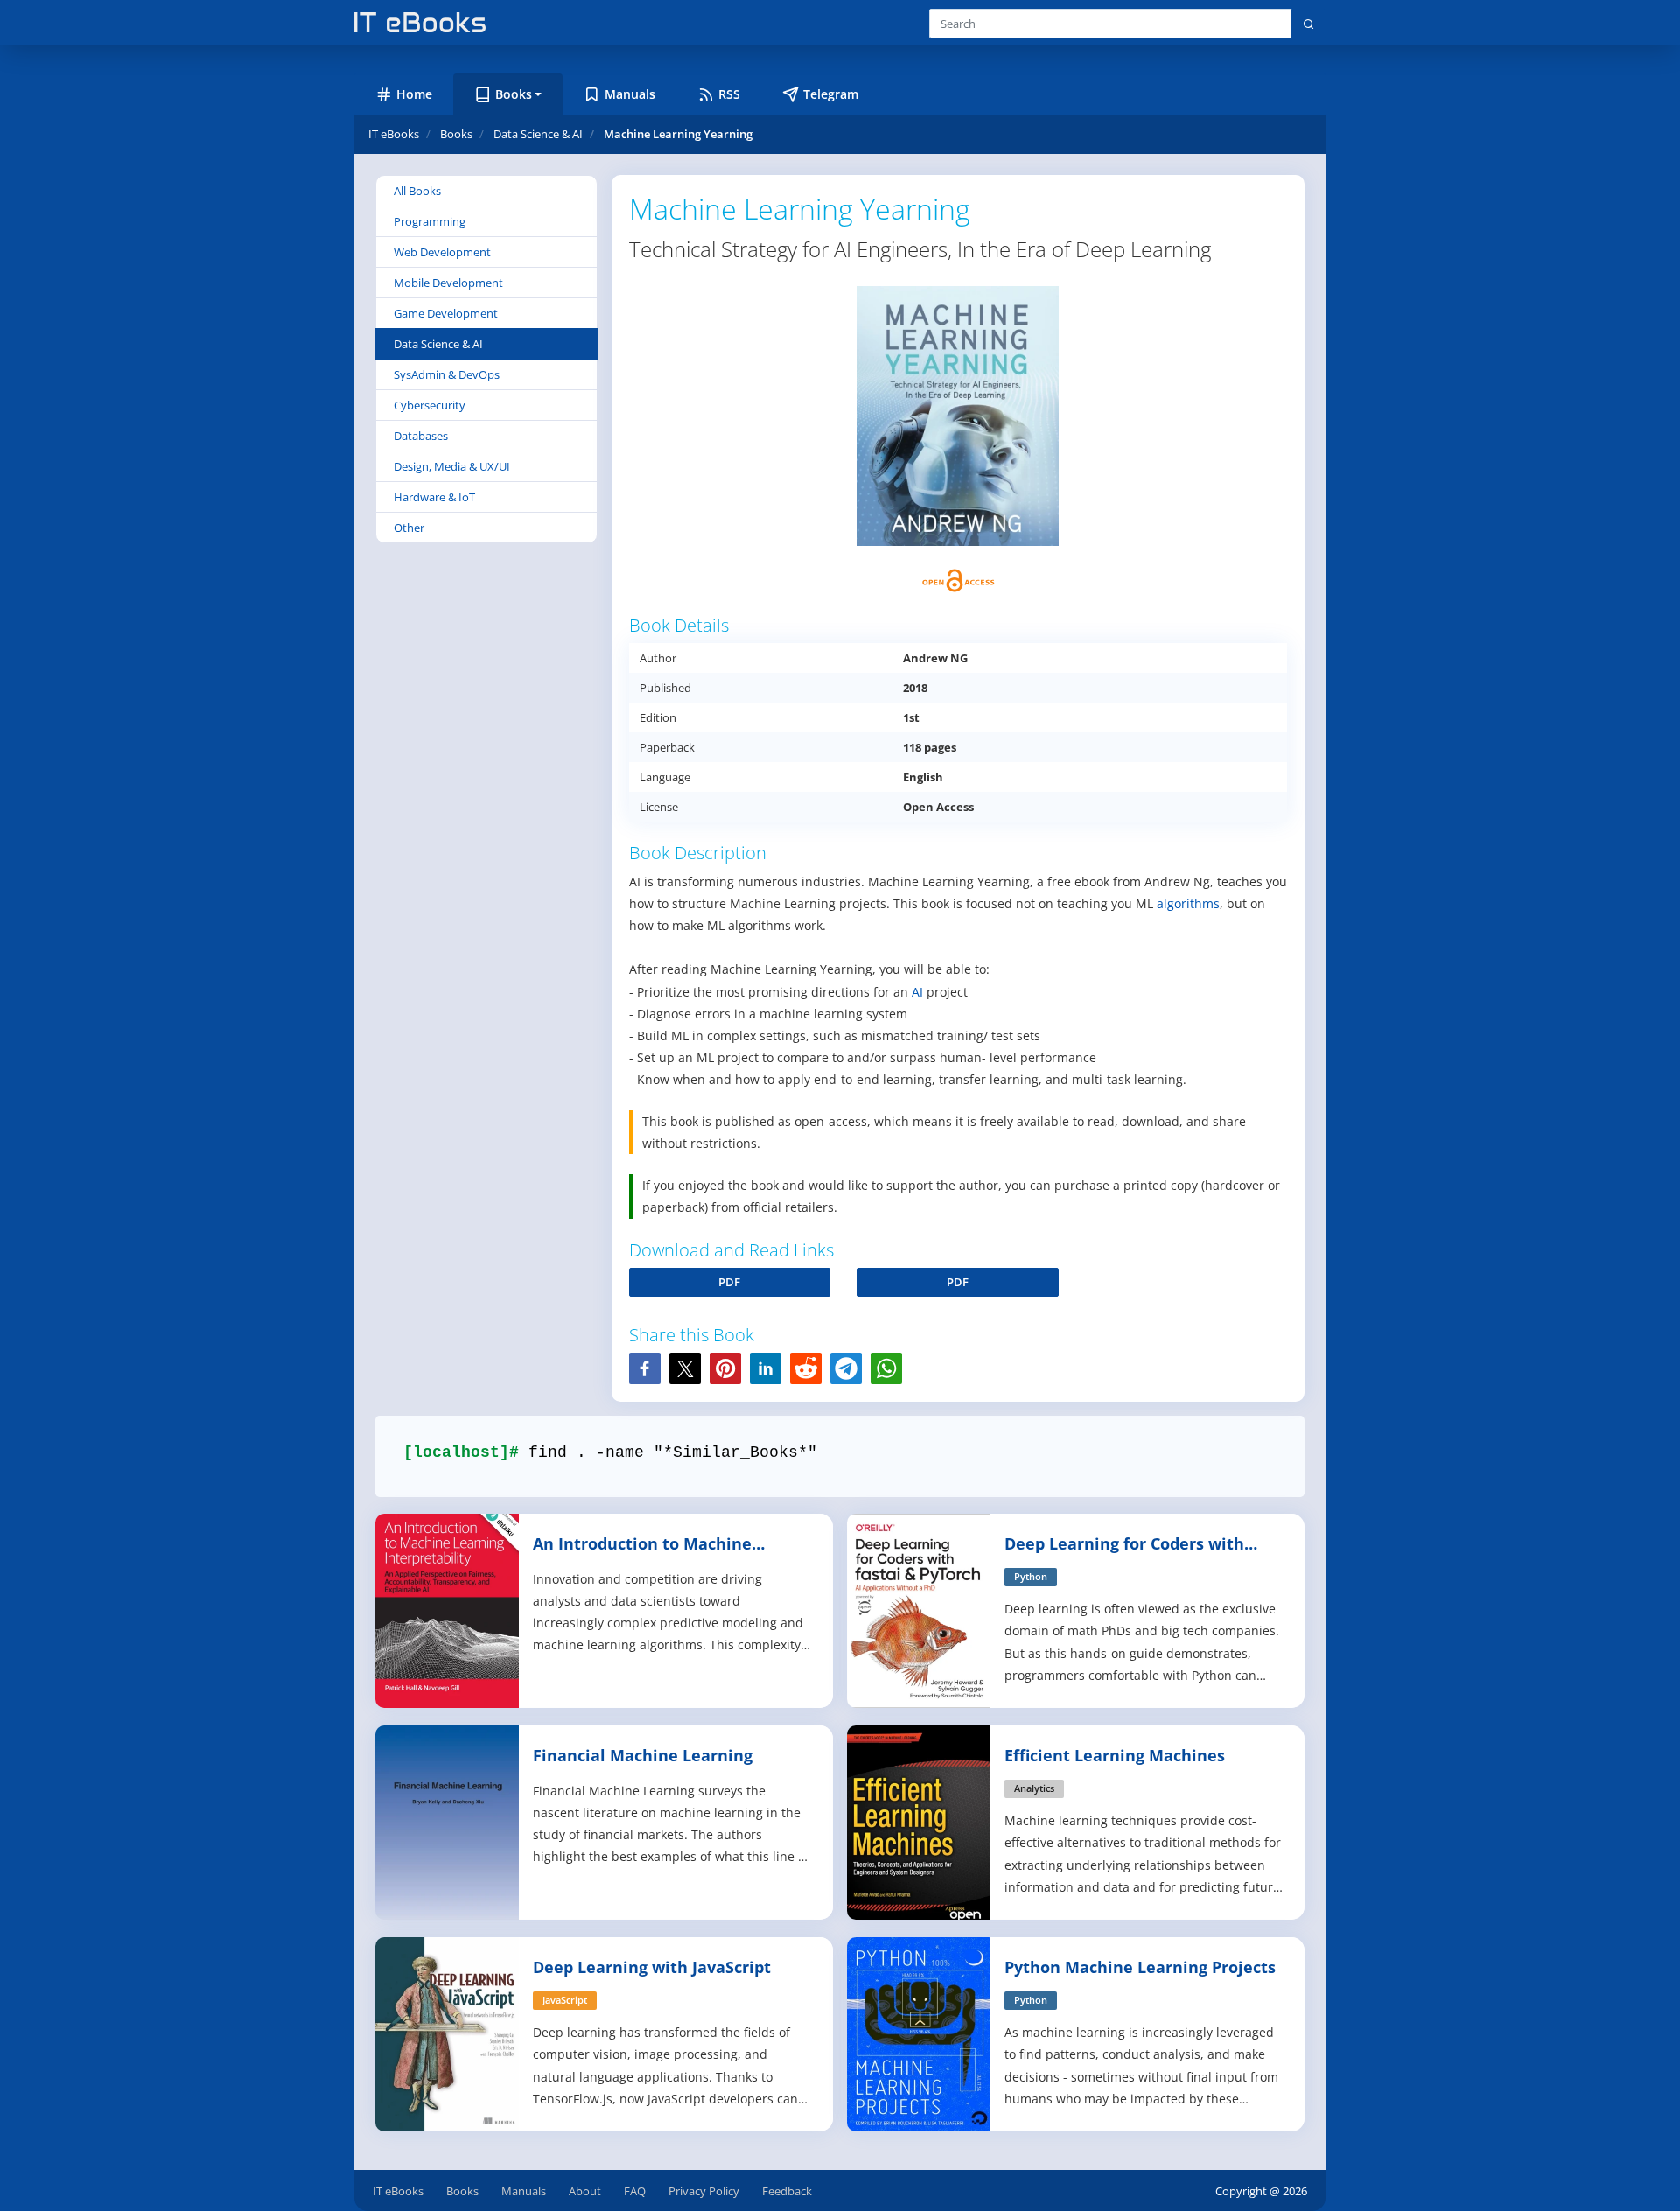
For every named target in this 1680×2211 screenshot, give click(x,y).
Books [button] (514, 94)
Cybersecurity (430, 405)
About (585, 2191)
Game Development (446, 313)
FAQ (635, 2191)
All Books (417, 191)
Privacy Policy (704, 2191)
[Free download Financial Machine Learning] (448, 1821)
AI (917, 992)
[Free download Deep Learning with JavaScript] (448, 2033)
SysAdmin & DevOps (447, 374)
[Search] (1309, 24)
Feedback (787, 2191)
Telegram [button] (831, 94)
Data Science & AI (438, 344)
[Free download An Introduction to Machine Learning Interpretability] (448, 1609)
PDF (729, 1282)
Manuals (524, 2191)
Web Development (442, 252)
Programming (430, 221)
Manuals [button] (630, 94)
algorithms (1188, 903)
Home (414, 94)
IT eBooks (394, 134)
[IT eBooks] (420, 22)
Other (409, 528)
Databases (421, 436)
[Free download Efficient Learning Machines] (920, 1821)
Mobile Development (448, 283)
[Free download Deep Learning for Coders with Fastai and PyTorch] (920, 1609)
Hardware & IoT (434, 497)
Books (462, 2191)
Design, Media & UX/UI (452, 466)
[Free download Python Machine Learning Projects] (920, 2033)
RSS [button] (729, 94)
